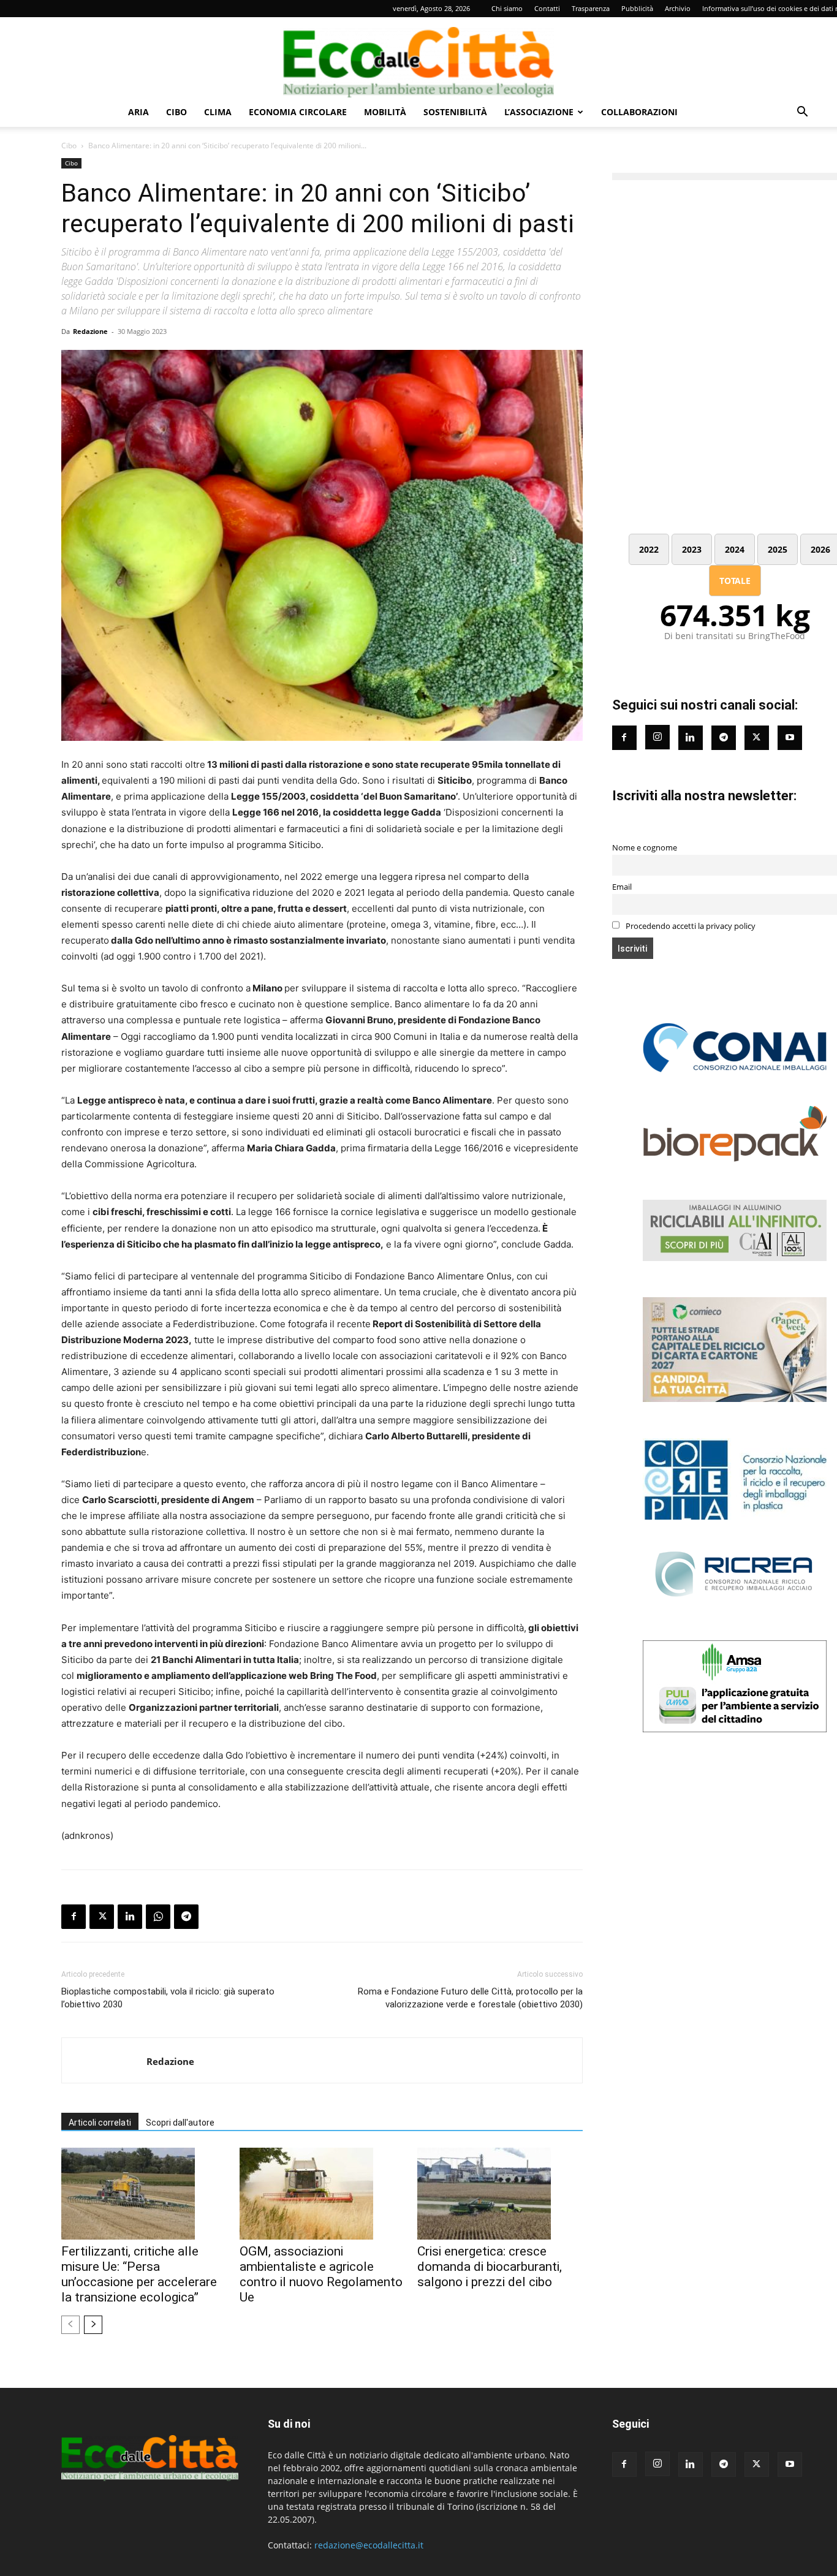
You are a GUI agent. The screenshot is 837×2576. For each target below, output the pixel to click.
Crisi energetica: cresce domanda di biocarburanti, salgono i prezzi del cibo (490, 2267)
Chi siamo (507, 8)
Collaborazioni (639, 112)
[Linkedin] (130, 1917)
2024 (735, 549)
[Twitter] (757, 738)
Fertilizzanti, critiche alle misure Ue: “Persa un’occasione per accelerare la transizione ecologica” (139, 2274)
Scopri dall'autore (180, 2123)
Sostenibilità (455, 112)
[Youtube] (790, 738)
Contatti (547, 8)
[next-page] (93, 2325)
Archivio (678, 8)
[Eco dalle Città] (418, 58)
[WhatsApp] (158, 1917)
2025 (778, 549)
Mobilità (385, 112)
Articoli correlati (100, 2123)
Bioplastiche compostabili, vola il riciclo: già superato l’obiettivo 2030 (168, 1998)
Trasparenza (591, 8)
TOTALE (735, 581)
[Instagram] (657, 737)
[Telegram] (186, 1917)
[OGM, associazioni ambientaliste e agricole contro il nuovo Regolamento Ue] (322, 2194)
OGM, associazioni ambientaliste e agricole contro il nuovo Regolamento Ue (321, 2274)
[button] (802, 113)
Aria (138, 112)
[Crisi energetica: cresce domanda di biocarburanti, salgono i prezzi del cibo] (500, 2194)
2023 (692, 549)
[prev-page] (70, 2325)
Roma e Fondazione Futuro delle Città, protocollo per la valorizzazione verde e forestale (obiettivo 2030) (470, 1998)
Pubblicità (637, 8)
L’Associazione (539, 112)
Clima (218, 112)
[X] (102, 1917)
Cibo (176, 112)
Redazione (90, 331)
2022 (649, 549)
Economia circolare (298, 112)
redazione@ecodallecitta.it (369, 2545)
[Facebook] (74, 1917)
